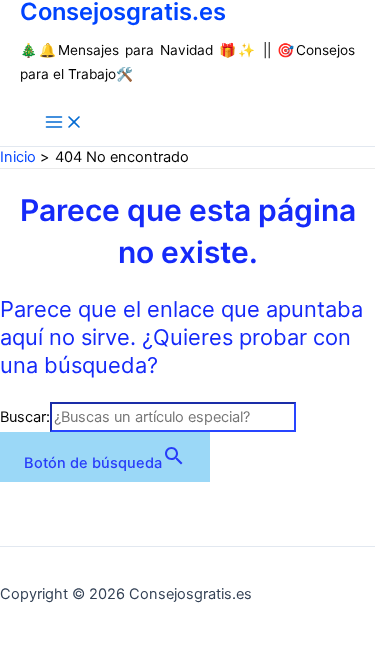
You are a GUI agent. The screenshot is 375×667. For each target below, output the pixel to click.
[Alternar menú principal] (64, 123)
